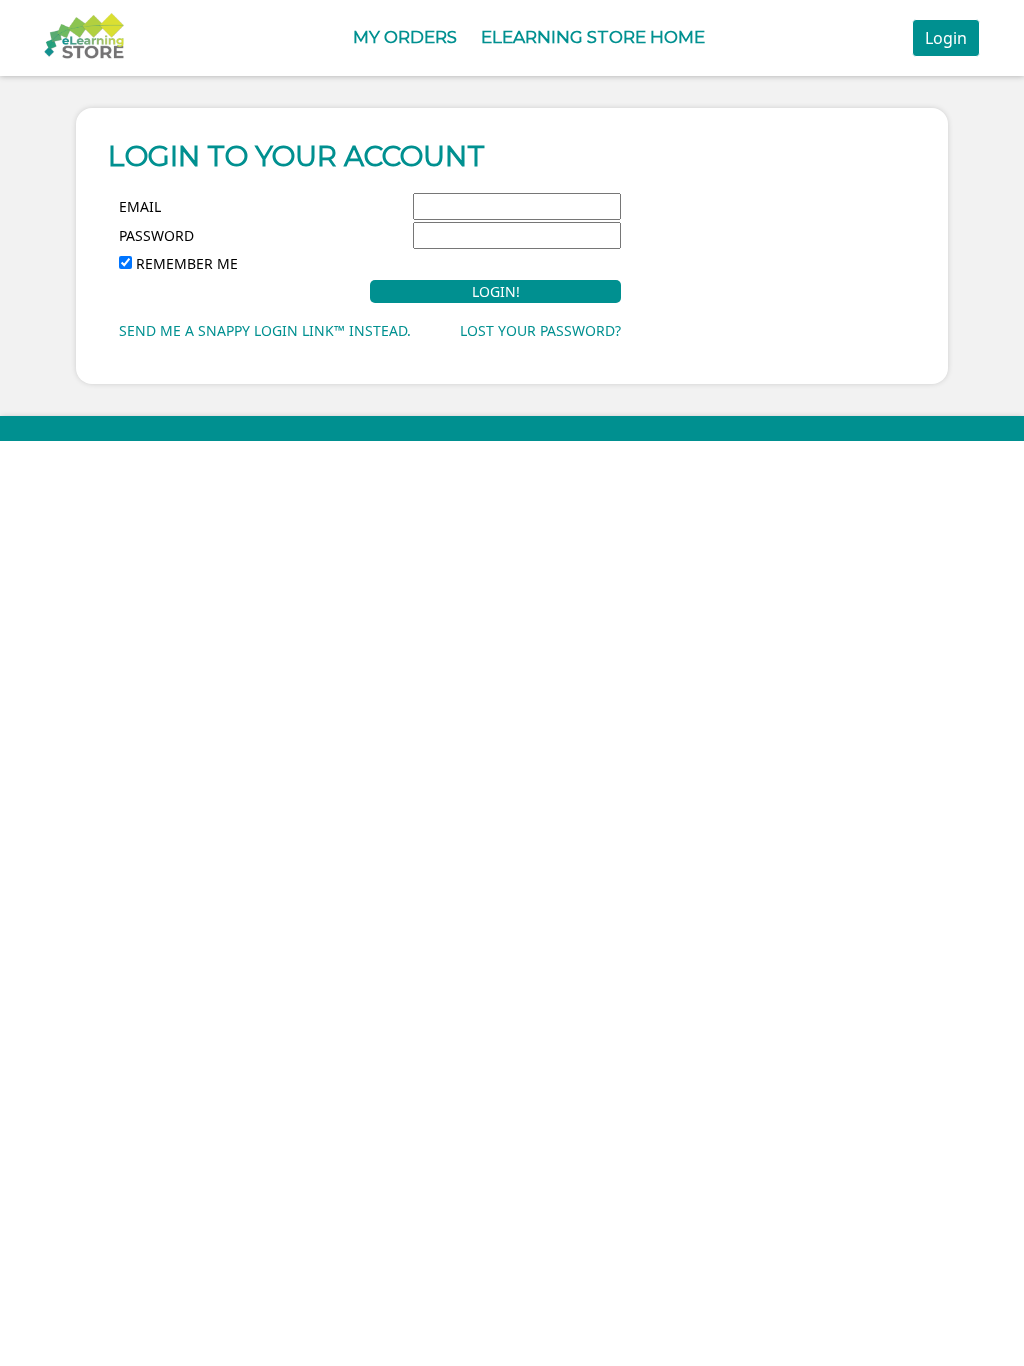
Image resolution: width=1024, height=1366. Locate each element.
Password (156, 235)
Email (140, 206)
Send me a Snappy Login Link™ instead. (265, 330)
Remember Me (187, 263)
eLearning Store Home (593, 37)
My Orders (405, 37)
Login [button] (946, 38)
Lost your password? (540, 330)
